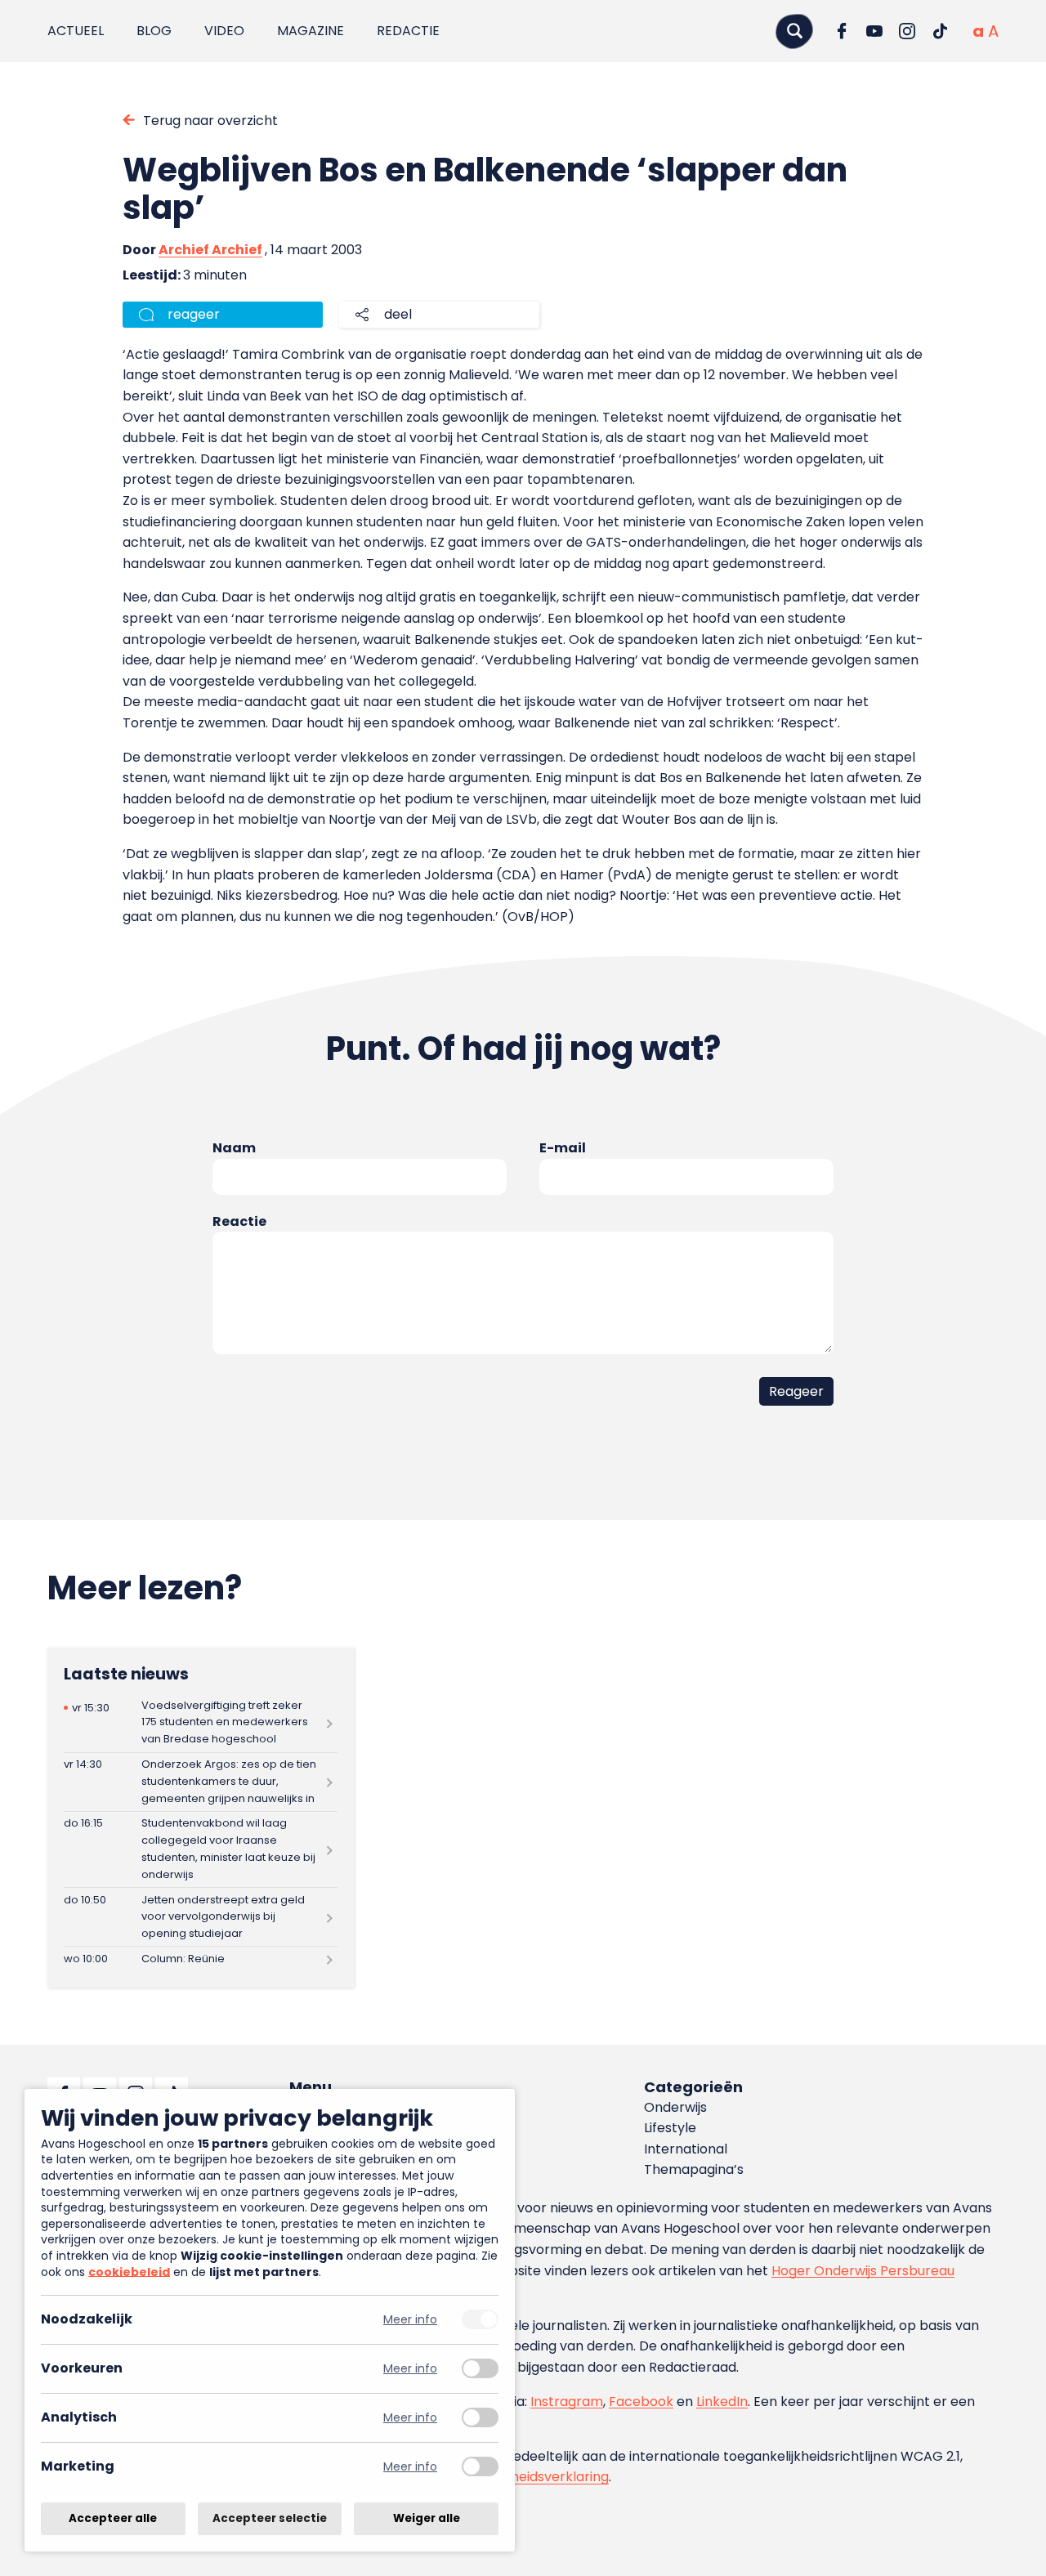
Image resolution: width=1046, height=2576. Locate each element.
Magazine (311, 31)
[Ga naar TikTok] (940, 31)
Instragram (567, 2402)
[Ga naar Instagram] (907, 31)
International (686, 2149)
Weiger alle (427, 2518)
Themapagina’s (694, 2169)
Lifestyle (670, 2128)
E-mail (563, 1148)
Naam (234, 1148)
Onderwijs (675, 2107)
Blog (154, 31)
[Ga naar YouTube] (874, 31)
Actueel (76, 31)
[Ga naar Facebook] (842, 31)
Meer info (410, 2320)
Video (224, 31)
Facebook (641, 2402)
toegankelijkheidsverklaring (521, 2477)
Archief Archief (210, 250)
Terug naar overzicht (210, 121)
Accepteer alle (113, 2518)
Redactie (408, 31)
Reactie (239, 1221)
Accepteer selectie (270, 2518)
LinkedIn (722, 2402)
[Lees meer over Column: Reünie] (201, 1959)
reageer (194, 314)
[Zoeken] (794, 31)
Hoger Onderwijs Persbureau (863, 2271)
